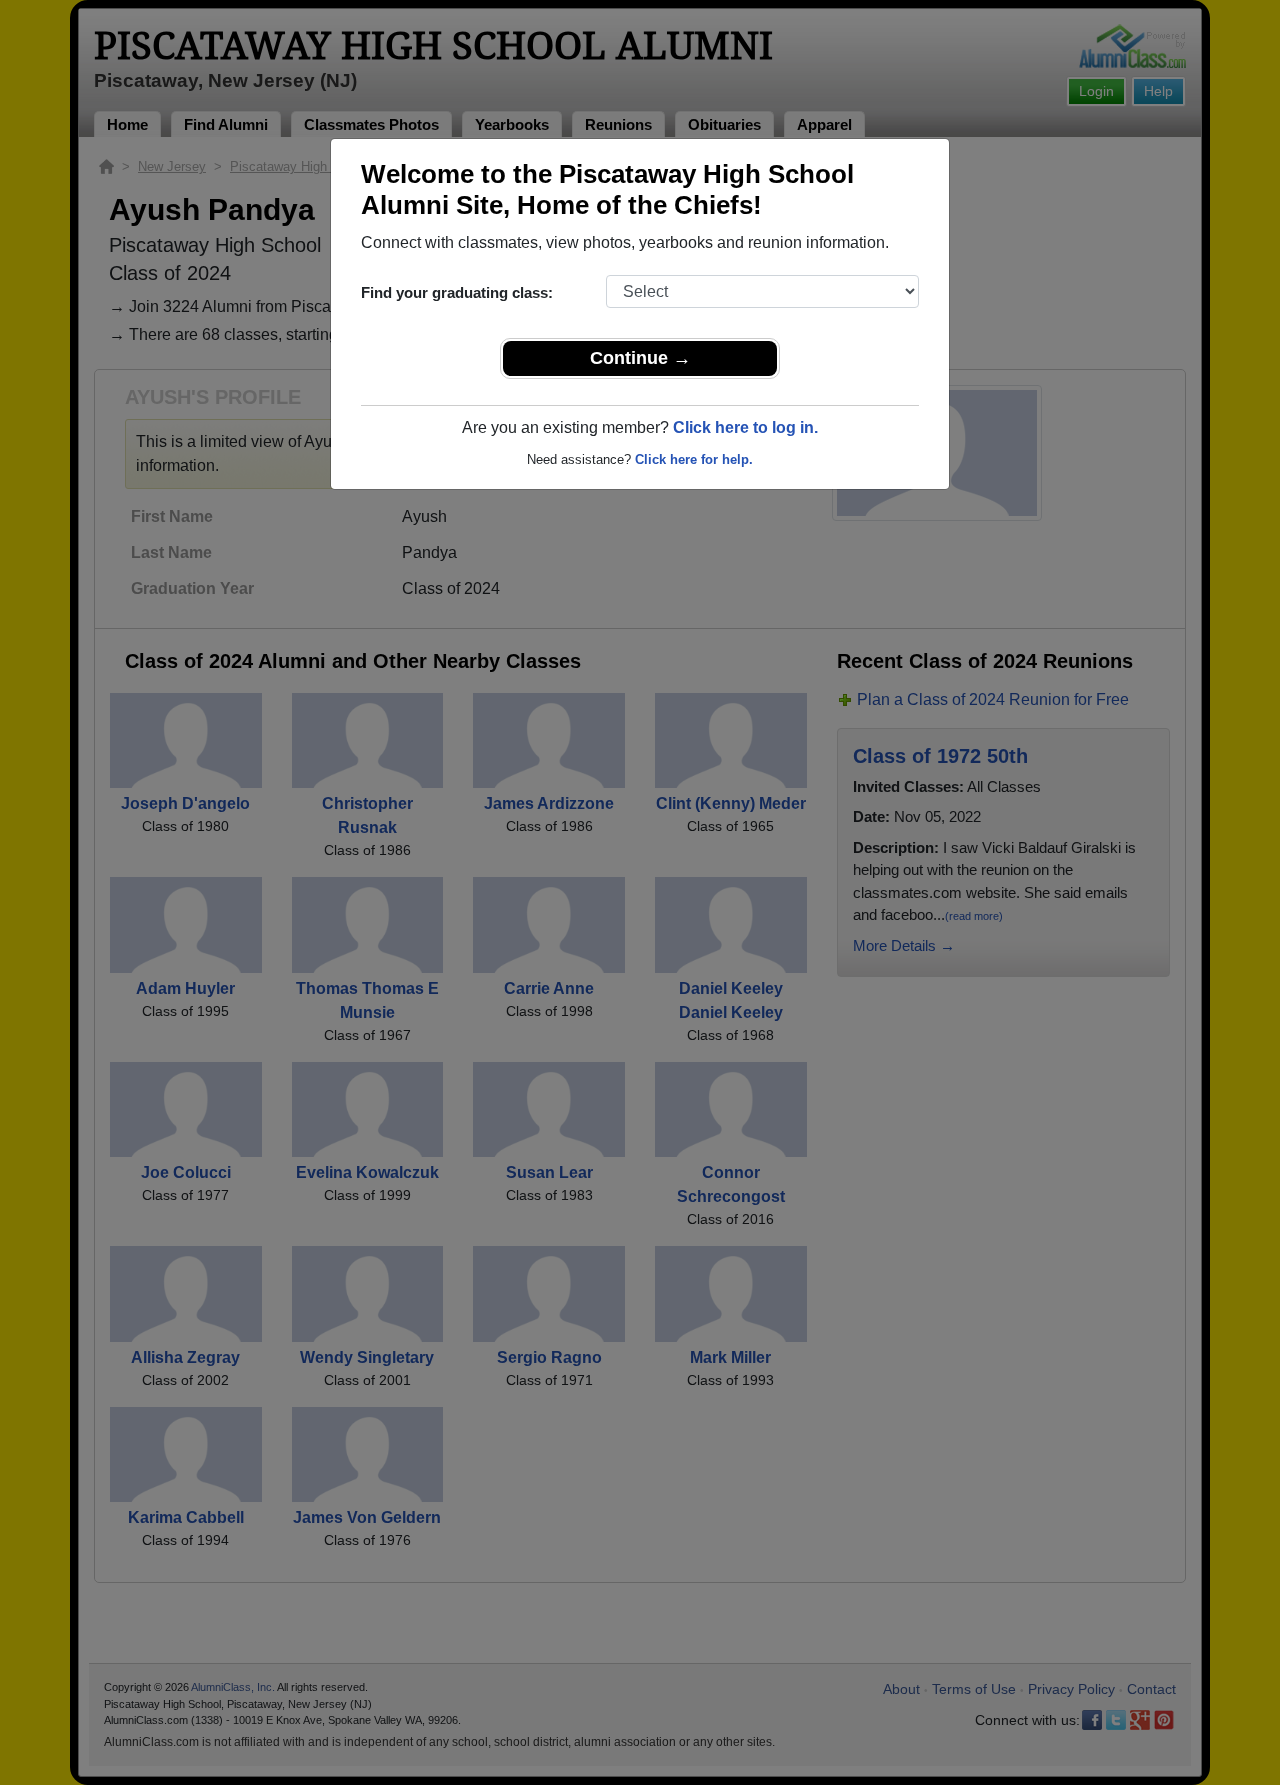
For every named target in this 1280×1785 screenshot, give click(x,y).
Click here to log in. (745, 427)
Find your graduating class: (457, 292)
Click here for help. (694, 459)
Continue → (640, 358)
